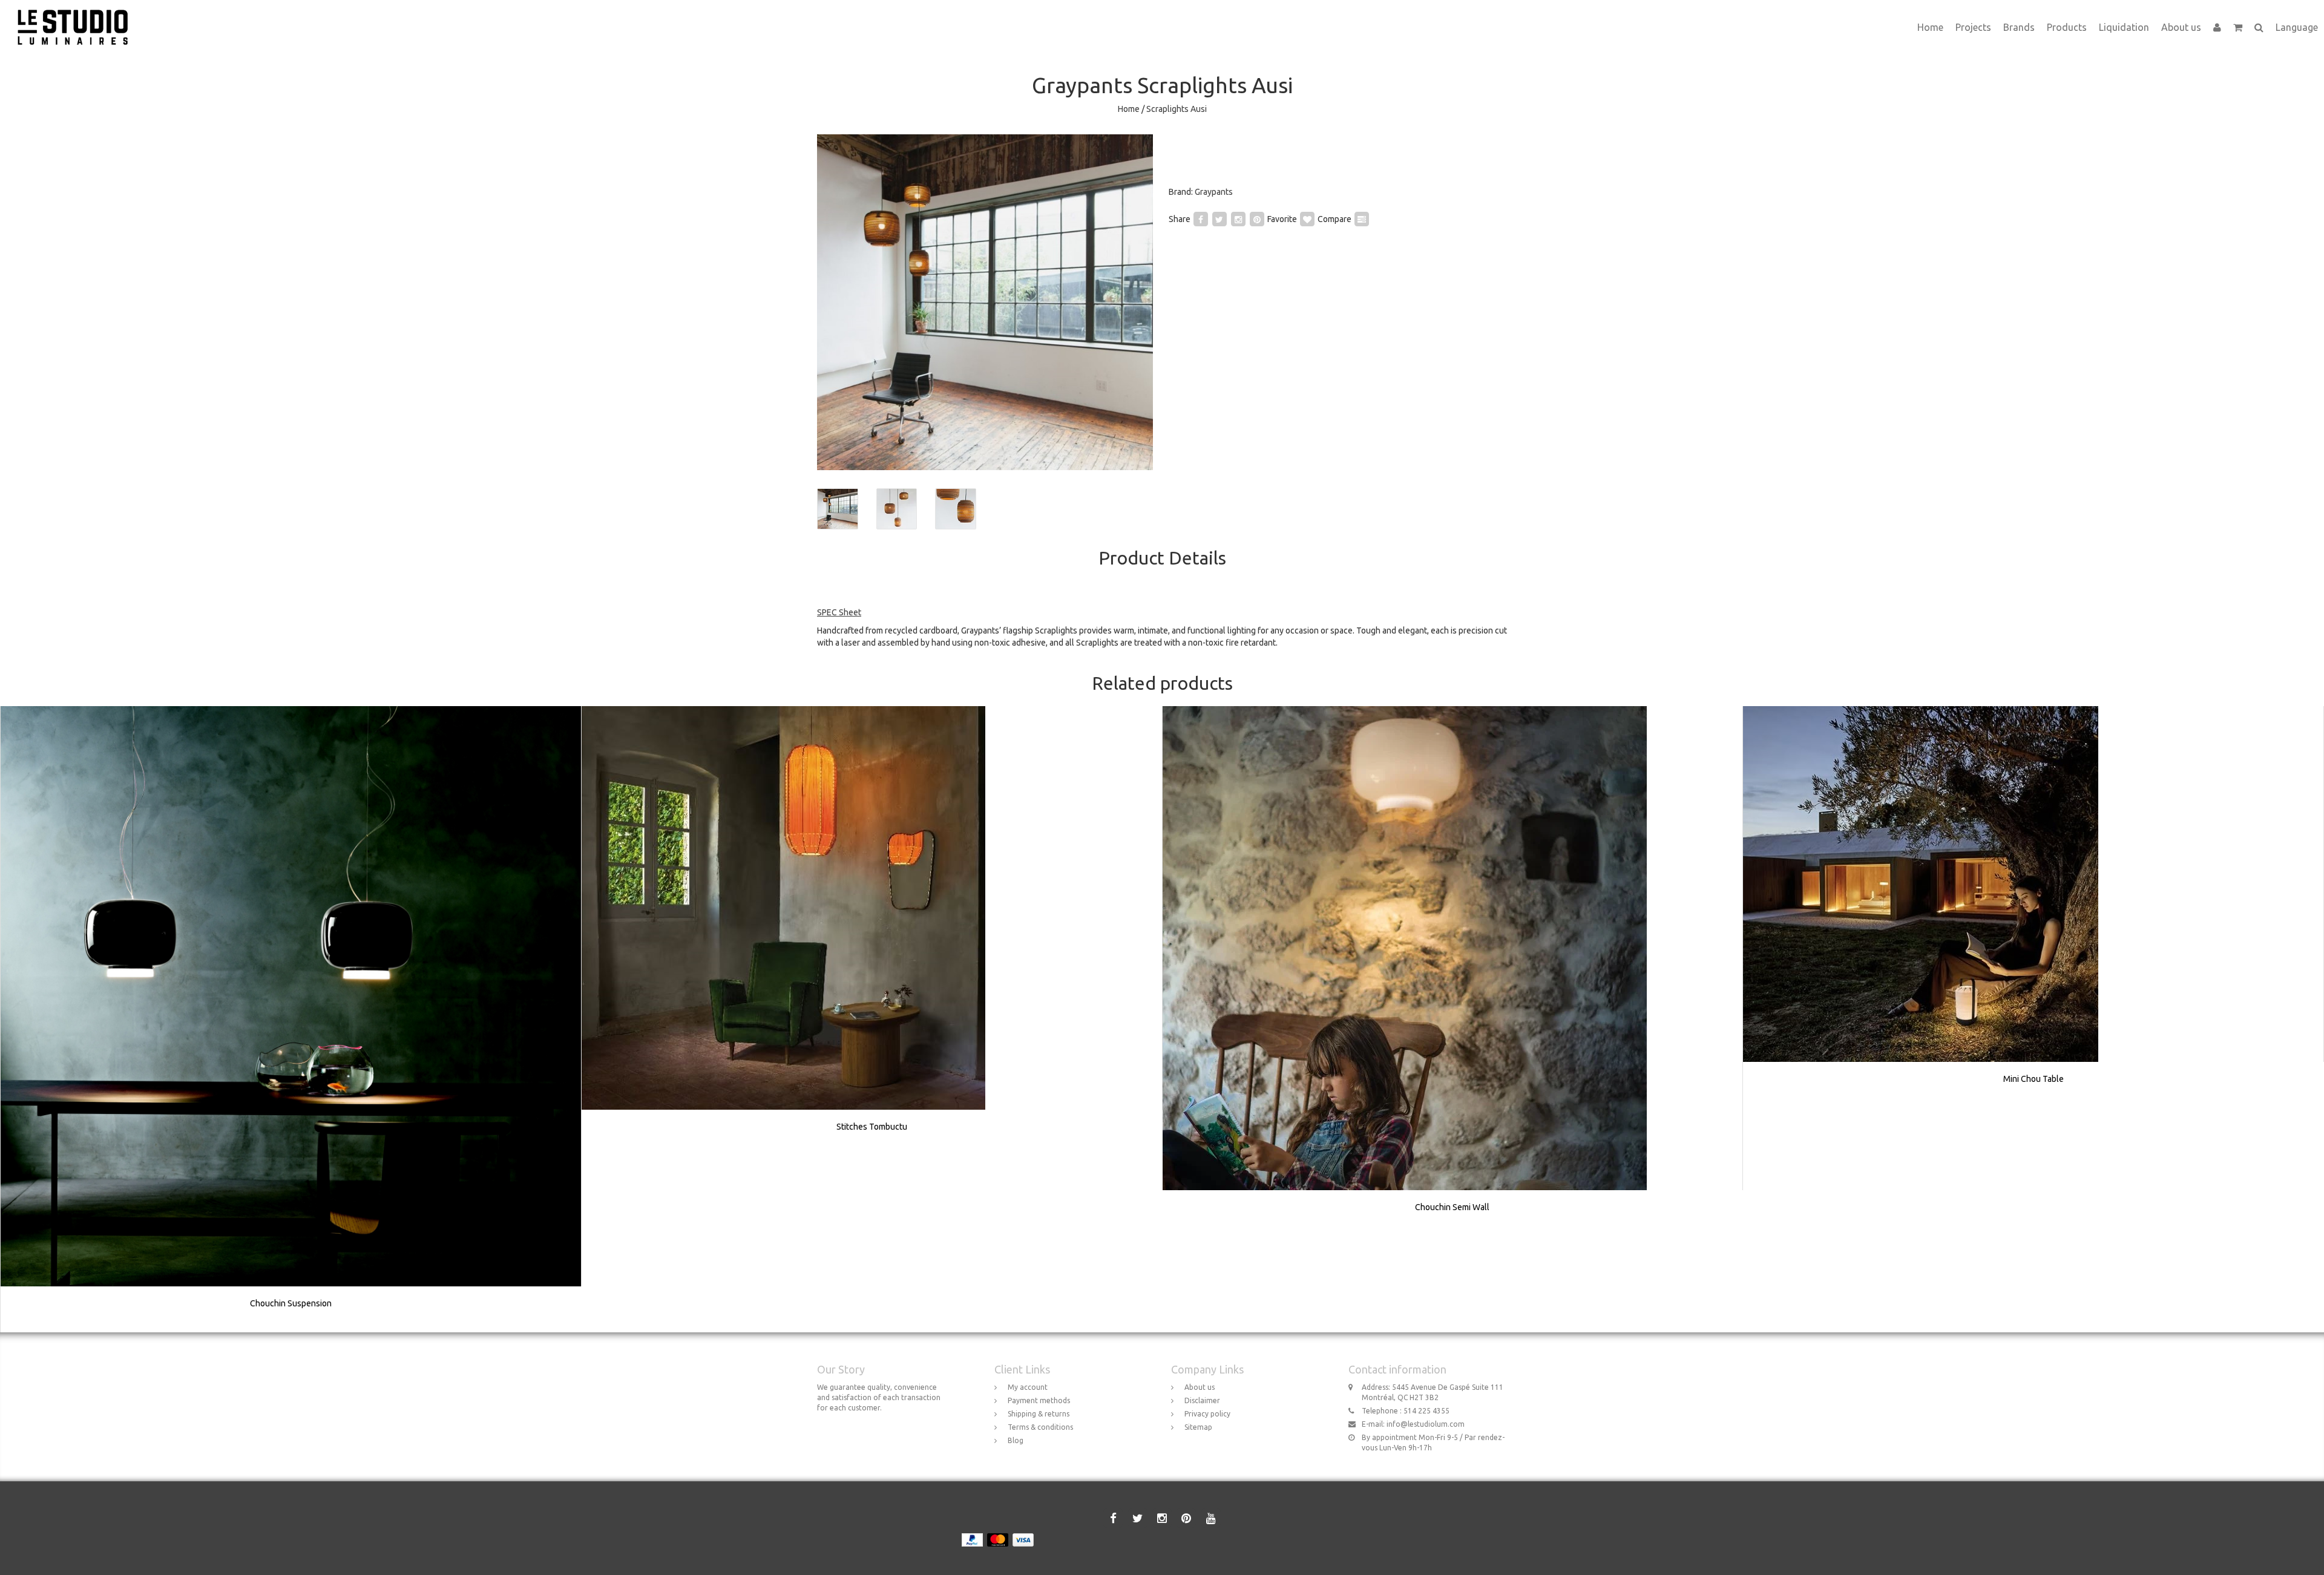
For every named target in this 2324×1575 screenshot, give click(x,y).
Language (2297, 27)
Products (2067, 27)
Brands (2019, 27)
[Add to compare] (1362, 219)
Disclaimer (1202, 1400)
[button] (2238, 27)
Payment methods (1039, 1400)
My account (1028, 1387)
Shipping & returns (1039, 1414)
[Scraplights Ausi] (985, 302)
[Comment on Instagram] (1238, 219)
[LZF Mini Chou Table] (2033, 907)
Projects (1973, 27)
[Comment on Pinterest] (1257, 219)
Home (1930, 27)
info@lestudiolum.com (1426, 1424)
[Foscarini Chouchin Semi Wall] (1452, 971)
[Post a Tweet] (1219, 219)
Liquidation (2124, 27)
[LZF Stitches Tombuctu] (872, 931)
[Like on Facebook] (1201, 219)
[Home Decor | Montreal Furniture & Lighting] (77, 15)
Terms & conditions (1040, 1427)
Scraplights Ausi (1177, 109)
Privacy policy (1207, 1414)
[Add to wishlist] (1307, 219)
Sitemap (1198, 1427)
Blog (1016, 1440)
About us (2181, 27)
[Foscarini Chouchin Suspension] (291, 1019)
